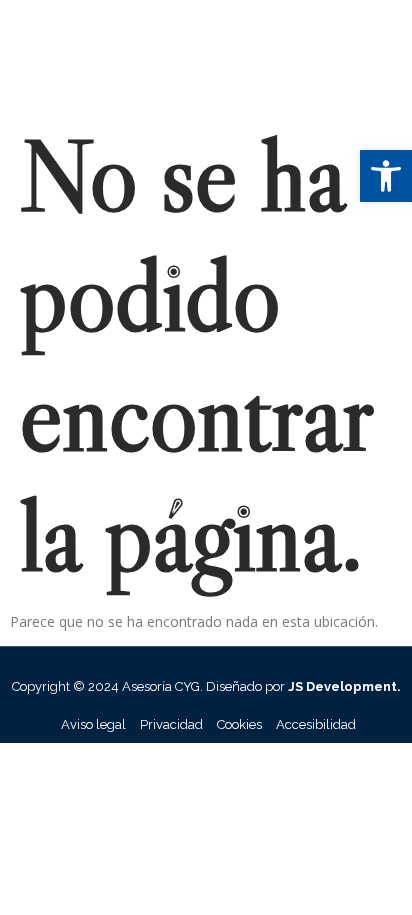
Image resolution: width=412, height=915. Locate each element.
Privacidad (171, 724)
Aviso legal (93, 724)
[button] (386, 176)
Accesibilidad (316, 724)
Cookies (239, 724)
